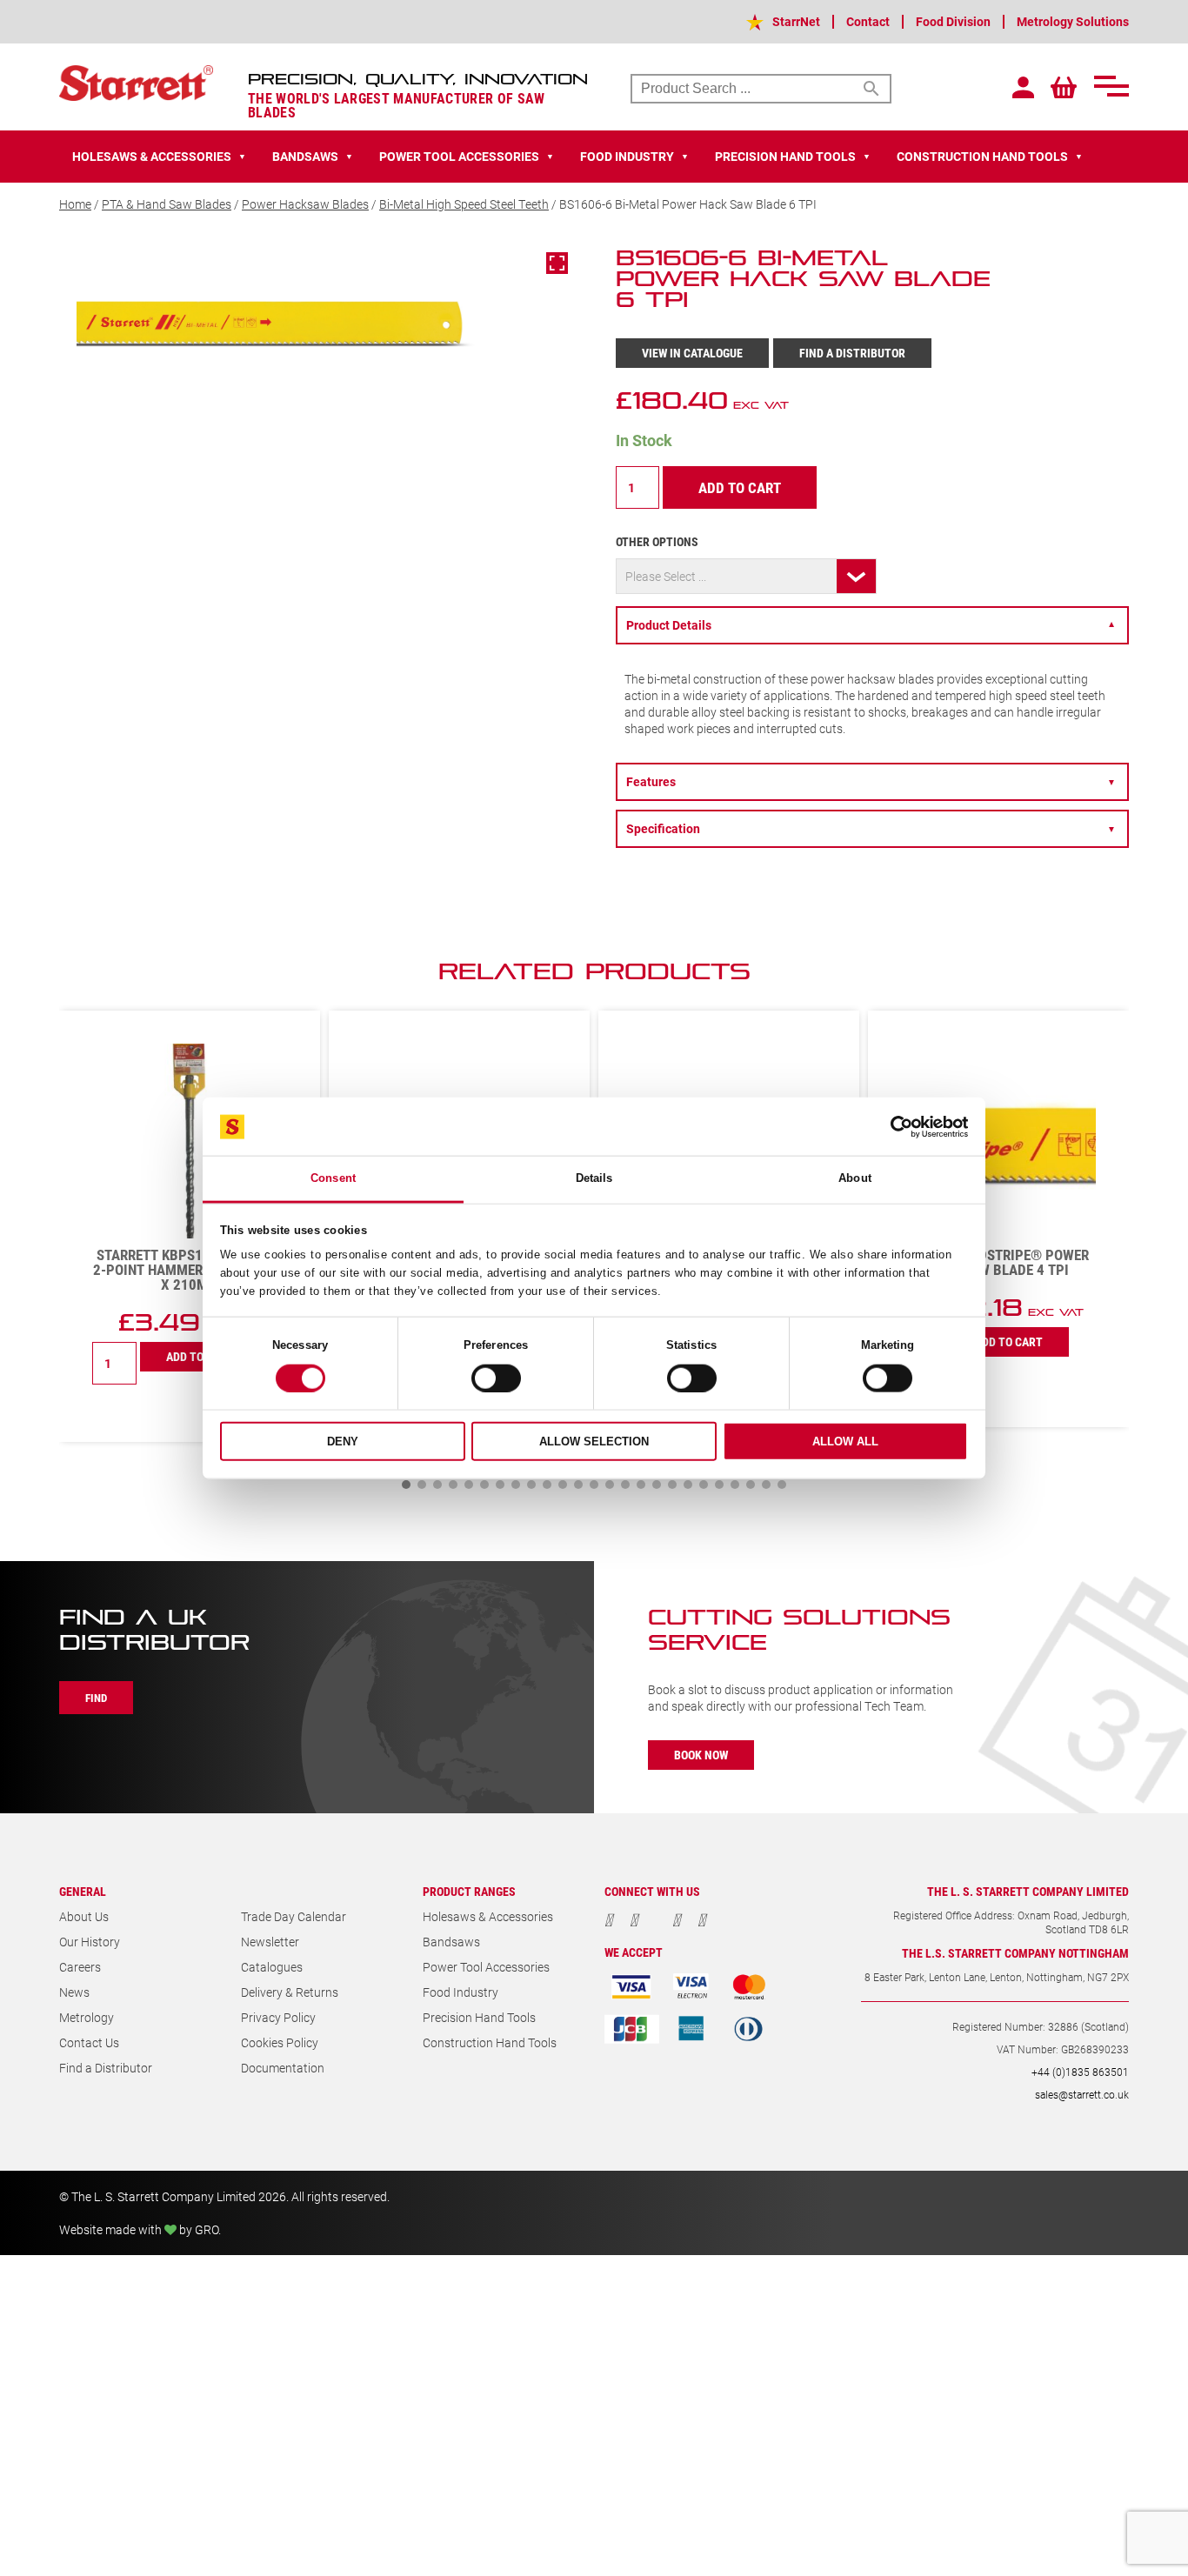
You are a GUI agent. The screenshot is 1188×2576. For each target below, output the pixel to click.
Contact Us (89, 2042)
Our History (90, 1942)
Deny (343, 1441)
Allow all (845, 1441)
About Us (84, 1916)
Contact (868, 21)
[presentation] (1064, 980)
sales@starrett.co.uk (1082, 2094)
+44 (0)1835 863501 (1080, 2072)
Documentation (283, 2068)
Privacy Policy (278, 2017)
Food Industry (461, 1992)
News (74, 1992)
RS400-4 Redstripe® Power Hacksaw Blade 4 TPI (998, 1262)
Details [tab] (594, 1178)
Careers (80, 1967)
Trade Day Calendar (294, 1916)
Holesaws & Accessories (488, 1916)
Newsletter (270, 1942)
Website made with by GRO (139, 2229)
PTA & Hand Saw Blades (167, 204)
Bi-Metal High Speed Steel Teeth (464, 204)
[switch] (496, 1378)
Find (96, 1698)
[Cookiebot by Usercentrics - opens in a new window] (892, 1126)
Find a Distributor (852, 353)
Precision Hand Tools (479, 2017)
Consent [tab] (333, 1178)
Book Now (701, 1755)
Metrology (87, 2017)
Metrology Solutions (1073, 21)
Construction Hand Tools (490, 2042)
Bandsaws (451, 1942)
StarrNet (796, 21)
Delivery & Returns (290, 1992)
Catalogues (272, 1967)
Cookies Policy (280, 2042)
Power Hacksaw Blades (305, 204)
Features (871, 781)
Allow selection (594, 1441)
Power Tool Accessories (486, 1967)
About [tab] (855, 1178)
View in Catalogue (692, 353)
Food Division (953, 21)
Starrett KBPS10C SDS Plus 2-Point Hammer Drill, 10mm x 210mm (190, 1269)
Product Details (871, 625)
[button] (406, 1485)
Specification (871, 828)
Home (75, 204)
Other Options (657, 541)
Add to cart (740, 487)
